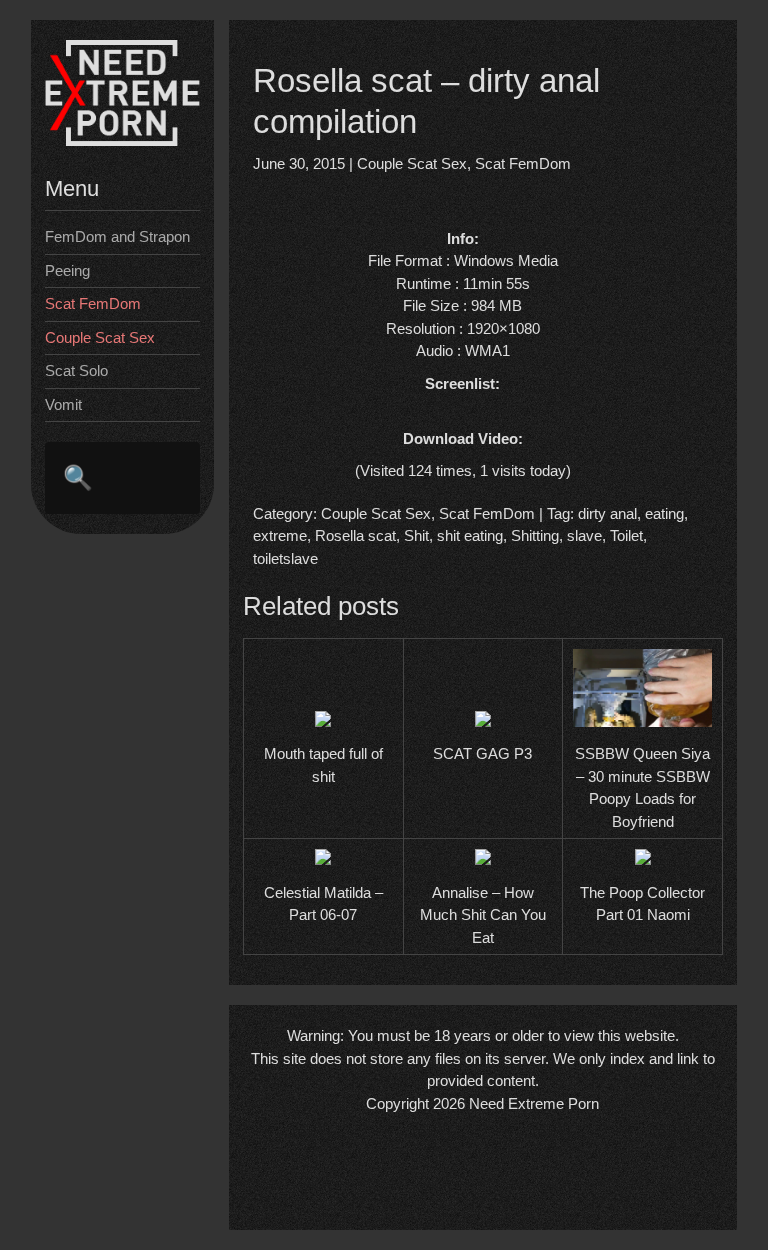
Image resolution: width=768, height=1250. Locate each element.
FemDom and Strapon (117, 236)
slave (584, 535)
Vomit (63, 404)
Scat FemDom (93, 303)
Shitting (535, 535)
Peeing (67, 270)
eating (664, 513)
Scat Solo (76, 370)
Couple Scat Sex (100, 337)
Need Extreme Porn (534, 1103)
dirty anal (607, 513)
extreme (280, 535)
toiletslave (285, 558)
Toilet (626, 535)
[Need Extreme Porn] (122, 140)
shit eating (470, 535)
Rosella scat (355, 535)
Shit (416, 535)
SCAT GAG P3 (482, 753)
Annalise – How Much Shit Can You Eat (483, 915)
